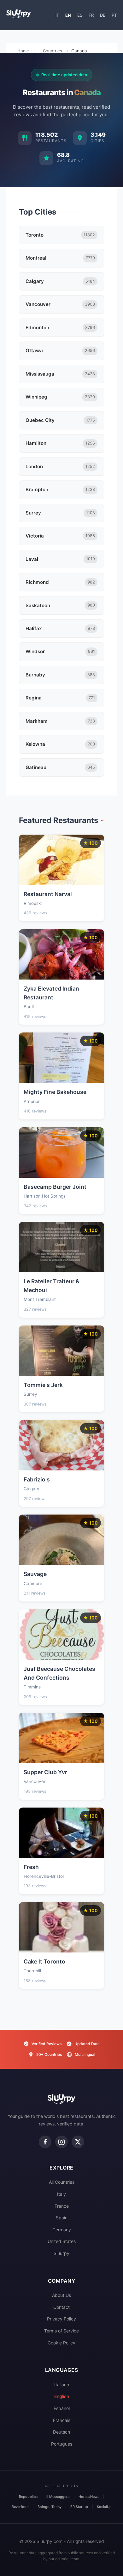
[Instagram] (61, 2142)
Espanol (62, 2408)
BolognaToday (50, 2507)
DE (103, 15)
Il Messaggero (58, 2497)
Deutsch (61, 2432)
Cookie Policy (61, 2343)
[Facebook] (45, 2142)
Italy (61, 2194)
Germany (62, 2230)
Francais (62, 2420)
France (62, 2206)
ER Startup (79, 2507)
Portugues (62, 2444)
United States (62, 2241)
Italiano (62, 2385)
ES (80, 15)
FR (91, 15)
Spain (62, 2218)
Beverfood (20, 2507)
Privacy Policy (61, 2319)
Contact (61, 2307)
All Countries (62, 2182)
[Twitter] (78, 2142)
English (62, 2396)
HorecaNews (89, 2497)
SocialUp (104, 2507)
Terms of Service (61, 2331)
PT (114, 15)
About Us (61, 2295)
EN (68, 15)
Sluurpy (61, 2253)
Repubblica (28, 2497)
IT (57, 15)
